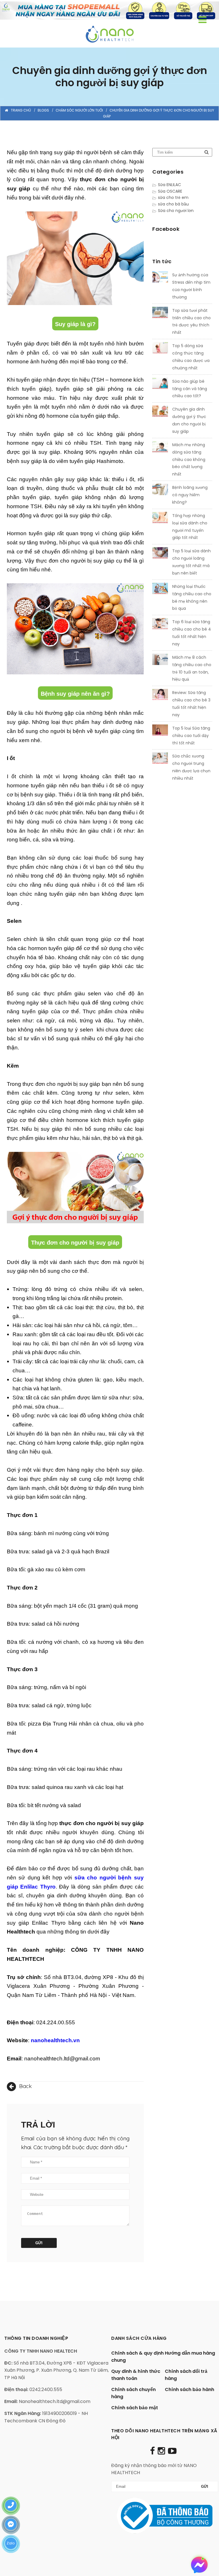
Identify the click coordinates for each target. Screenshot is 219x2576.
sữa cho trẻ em (173, 197)
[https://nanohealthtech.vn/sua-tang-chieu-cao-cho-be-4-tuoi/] (160, 625)
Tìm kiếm (206, 152)
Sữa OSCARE (170, 191)
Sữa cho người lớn (176, 211)
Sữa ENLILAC (170, 185)
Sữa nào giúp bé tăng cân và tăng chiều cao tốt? (190, 389)
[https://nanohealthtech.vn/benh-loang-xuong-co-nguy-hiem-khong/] (160, 491)
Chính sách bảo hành (189, 2389)
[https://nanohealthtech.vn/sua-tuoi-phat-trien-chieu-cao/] (160, 314)
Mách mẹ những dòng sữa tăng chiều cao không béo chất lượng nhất (189, 460)
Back (25, 2086)
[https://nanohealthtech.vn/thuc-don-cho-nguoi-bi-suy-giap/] (160, 412)
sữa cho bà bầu (173, 204)
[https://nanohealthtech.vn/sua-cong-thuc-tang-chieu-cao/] (160, 349)
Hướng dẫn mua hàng (190, 2353)
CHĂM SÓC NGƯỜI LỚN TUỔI (79, 110)
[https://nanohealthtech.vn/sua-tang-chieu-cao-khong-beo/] (160, 448)
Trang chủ (21, 110)
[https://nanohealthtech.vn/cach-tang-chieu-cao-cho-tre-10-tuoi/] (160, 660)
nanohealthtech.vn (55, 2040)
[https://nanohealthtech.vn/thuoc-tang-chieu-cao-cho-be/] (160, 590)
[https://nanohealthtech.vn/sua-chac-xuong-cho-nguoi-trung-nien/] (160, 759)
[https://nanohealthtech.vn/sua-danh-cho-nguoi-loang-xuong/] (160, 554)
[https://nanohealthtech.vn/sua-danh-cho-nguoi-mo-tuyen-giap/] (160, 519)
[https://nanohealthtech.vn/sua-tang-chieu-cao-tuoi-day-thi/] (160, 731)
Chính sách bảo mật (135, 2408)
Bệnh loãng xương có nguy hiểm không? (190, 495)
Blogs (43, 110)
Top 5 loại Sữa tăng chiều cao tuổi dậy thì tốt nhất (191, 736)
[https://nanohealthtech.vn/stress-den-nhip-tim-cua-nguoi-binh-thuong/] (160, 278)
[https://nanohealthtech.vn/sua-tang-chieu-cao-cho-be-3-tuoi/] (160, 696)
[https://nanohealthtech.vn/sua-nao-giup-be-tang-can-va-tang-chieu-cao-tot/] (160, 384)
